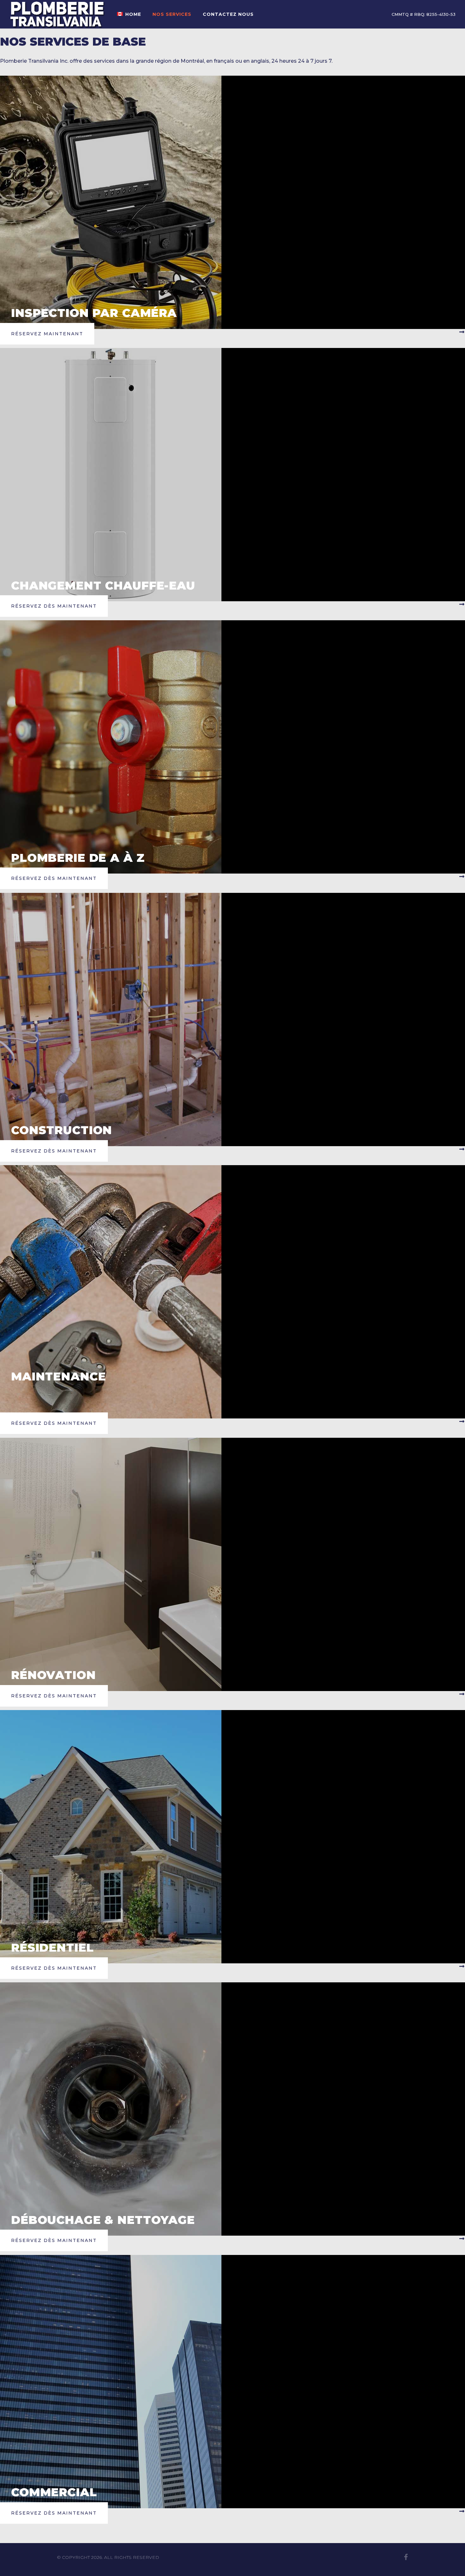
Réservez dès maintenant (54, 606)
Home (133, 14)
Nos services (172, 14)
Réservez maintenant (47, 334)
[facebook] (406, 2557)
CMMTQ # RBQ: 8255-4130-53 (424, 14)
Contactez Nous (228, 14)
